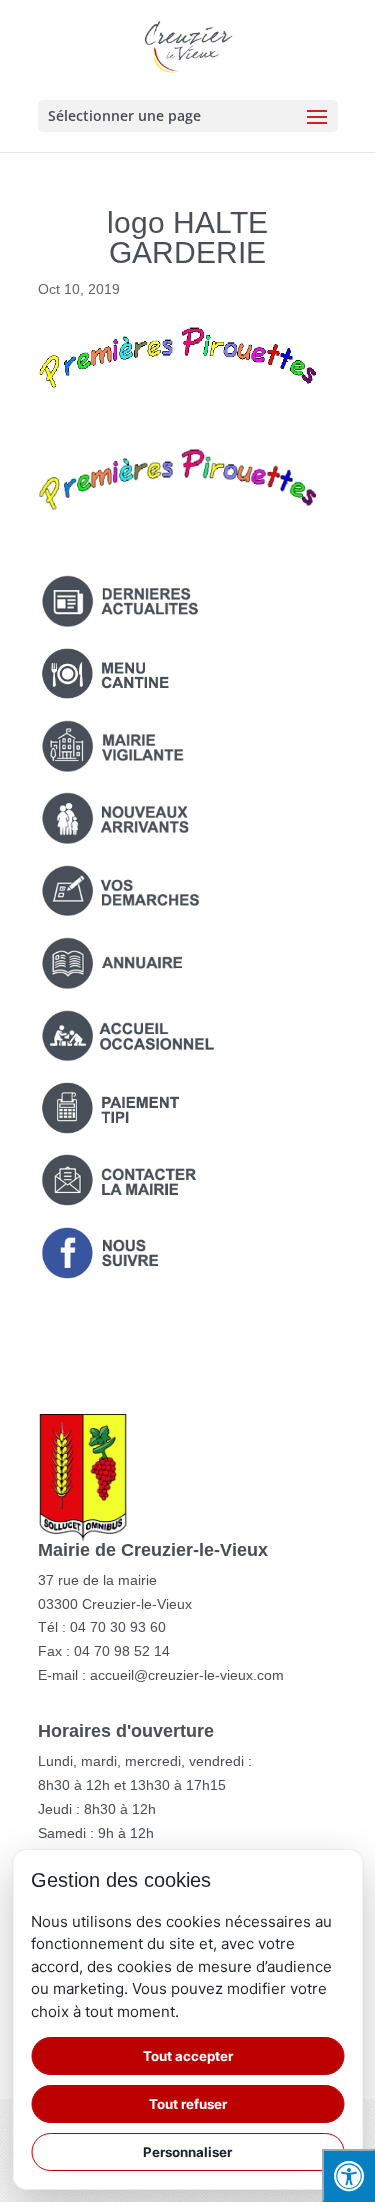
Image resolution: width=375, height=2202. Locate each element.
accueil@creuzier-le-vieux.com (187, 1675)
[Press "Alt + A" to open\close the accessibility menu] (348, 2175)
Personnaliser (187, 2152)
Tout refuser (188, 2104)
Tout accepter (188, 2056)
